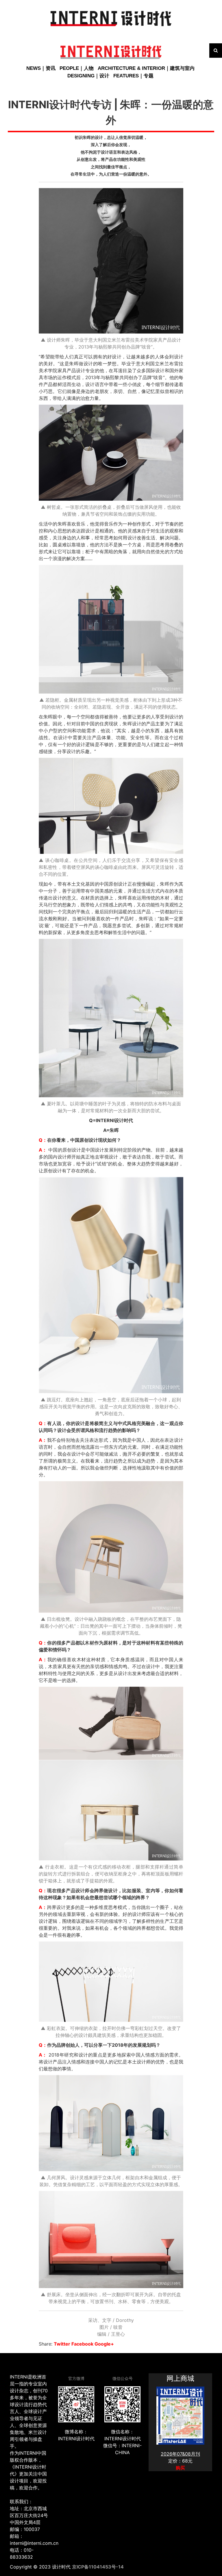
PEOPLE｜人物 (77, 68)
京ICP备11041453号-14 (98, 2567)
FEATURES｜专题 (133, 76)
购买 (180, 2468)
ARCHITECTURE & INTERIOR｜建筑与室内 (146, 68)
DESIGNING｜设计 (88, 76)
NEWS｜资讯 (41, 68)
